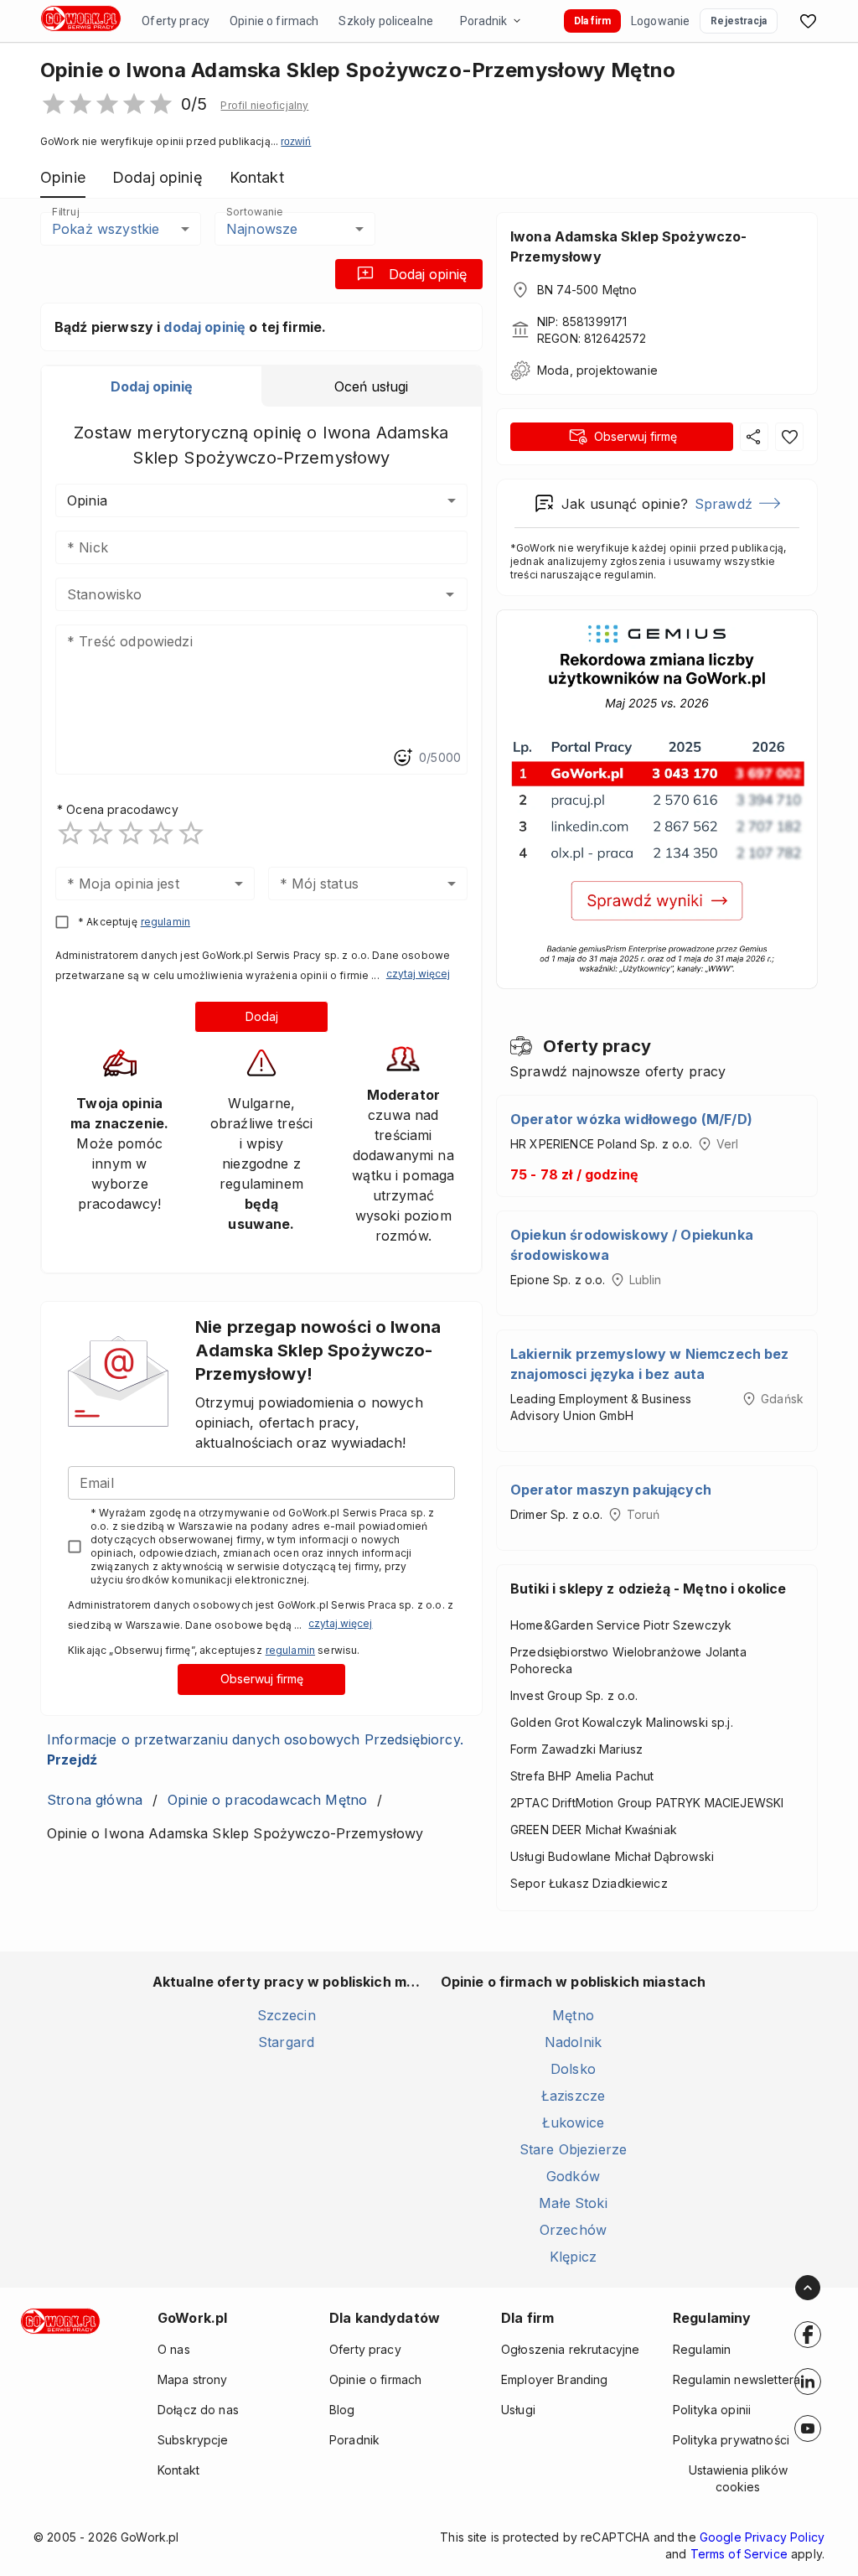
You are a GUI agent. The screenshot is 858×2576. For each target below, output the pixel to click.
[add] (808, 2335)
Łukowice (573, 2122)
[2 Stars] (101, 833)
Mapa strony (193, 2379)
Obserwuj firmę (262, 1679)
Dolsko (573, 2069)
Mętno (573, 2015)
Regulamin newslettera (737, 2379)
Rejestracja (739, 21)
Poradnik (483, 21)
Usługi (518, 2410)
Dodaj (262, 1016)
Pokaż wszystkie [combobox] (106, 229)
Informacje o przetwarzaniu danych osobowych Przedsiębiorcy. (255, 1749)
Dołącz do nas (198, 2410)
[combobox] (237, 594)
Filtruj (65, 212)
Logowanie (660, 21)
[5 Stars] (191, 833)
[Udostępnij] (754, 437)
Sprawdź (724, 504)
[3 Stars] (131, 833)
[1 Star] (70, 833)
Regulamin (702, 2349)
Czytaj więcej (418, 974)
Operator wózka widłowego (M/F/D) (631, 1119)
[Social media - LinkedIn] (808, 2382)
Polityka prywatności (731, 2440)
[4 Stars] (161, 833)
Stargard (286, 2042)
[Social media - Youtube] (808, 2428)
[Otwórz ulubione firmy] (808, 21)
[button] (264, 106)
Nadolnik (573, 2042)
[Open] (450, 594)
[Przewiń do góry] (808, 2288)
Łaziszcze (573, 2096)
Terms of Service (739, 2554)
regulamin (165, 922)
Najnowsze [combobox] (262, 229)
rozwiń (296, 142)
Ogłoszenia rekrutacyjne (570, 2349)
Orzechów (573, 2230)
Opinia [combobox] (87, 500)
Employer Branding (555, 2379)
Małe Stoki (573, 2203)
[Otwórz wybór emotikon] (402, 758)
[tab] (152, 386)
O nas (174, 2349)
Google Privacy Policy (762, 2537)
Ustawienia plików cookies (738, 2478)
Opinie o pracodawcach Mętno (267, 1800)
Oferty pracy (176, 21)
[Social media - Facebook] (808, 2335)
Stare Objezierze (573, 2149)
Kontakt (178, 2470)
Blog (342, 2410)
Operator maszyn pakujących (611, 1490)
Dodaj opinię (428, 274)
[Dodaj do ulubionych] (789, 437)
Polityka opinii (712, 2410)
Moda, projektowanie (597, 370)
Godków (573, 2176)
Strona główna (95, 1800)
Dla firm (592, 21)
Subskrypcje (193, 2440)
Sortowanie (254, 212)
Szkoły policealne (386, 21)
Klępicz (573, 2257)
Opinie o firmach (274, 21)
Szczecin (287, 2015)
